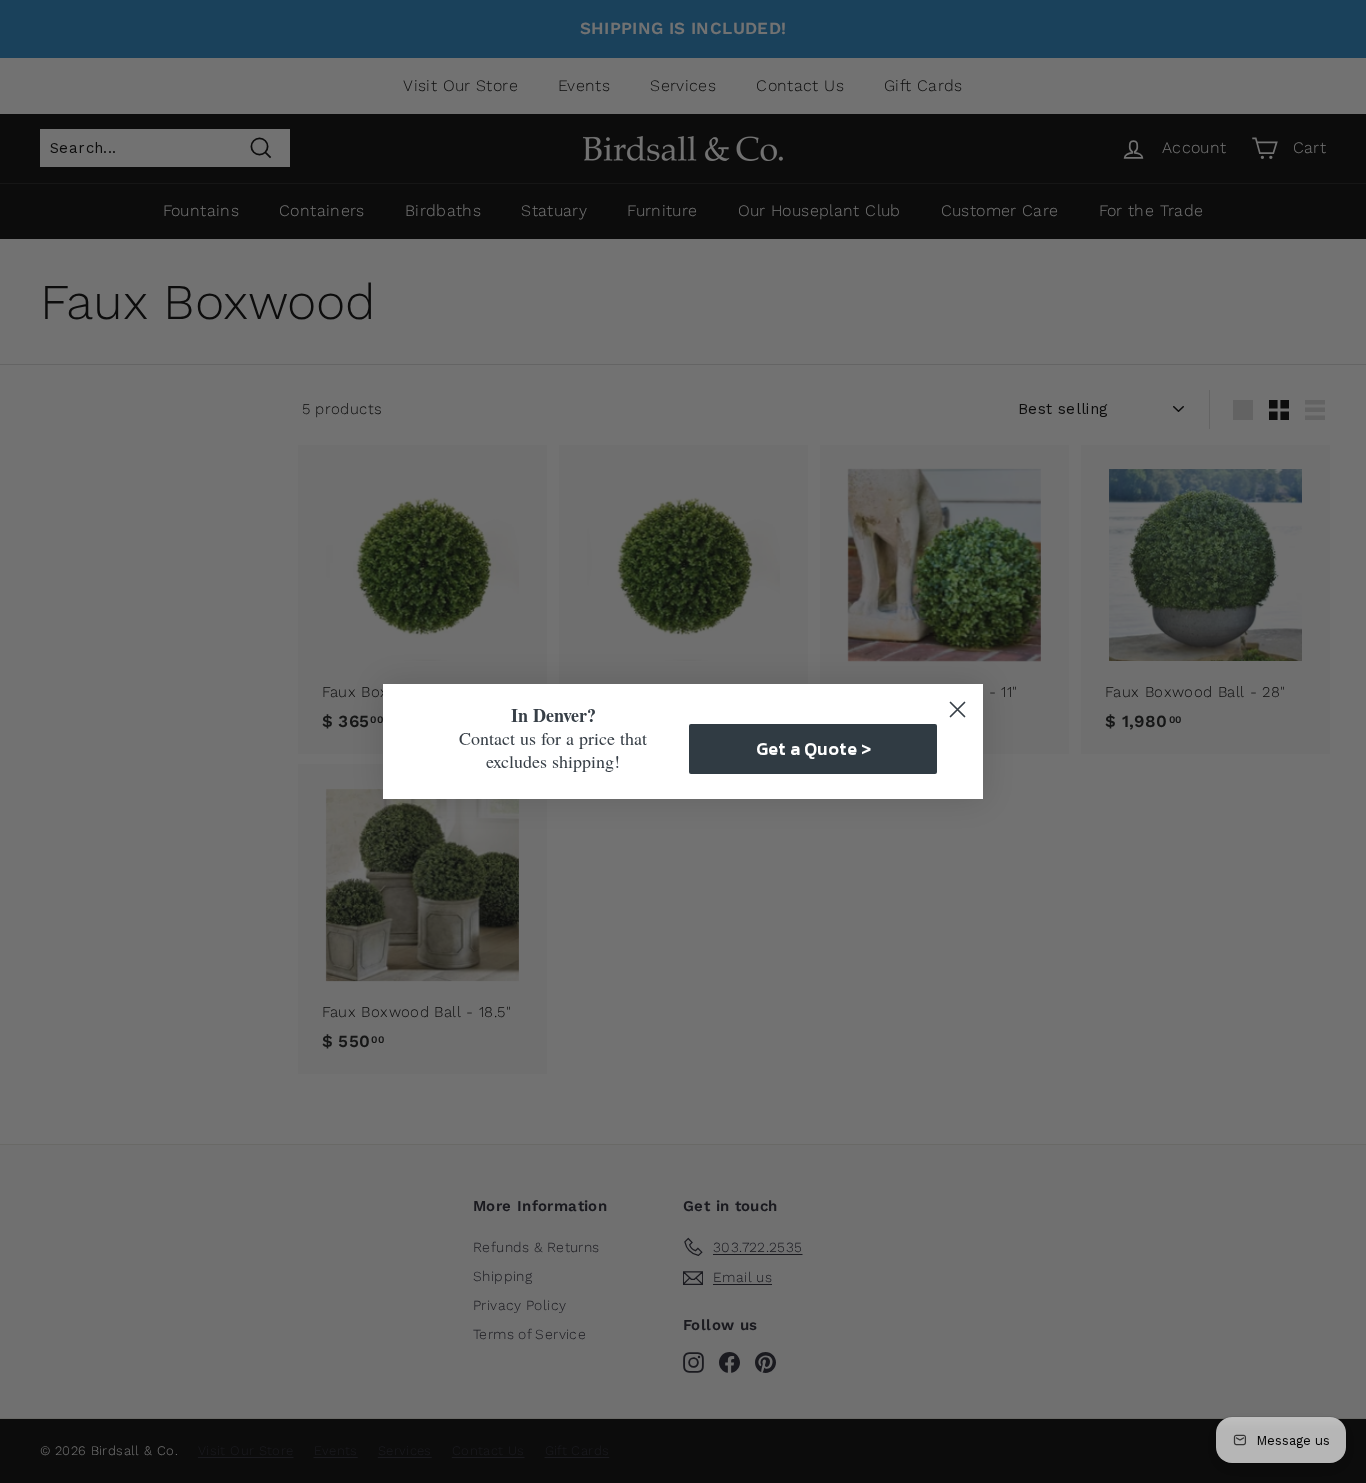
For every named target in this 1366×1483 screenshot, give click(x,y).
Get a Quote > (813, 748)
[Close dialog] (957, 709)
